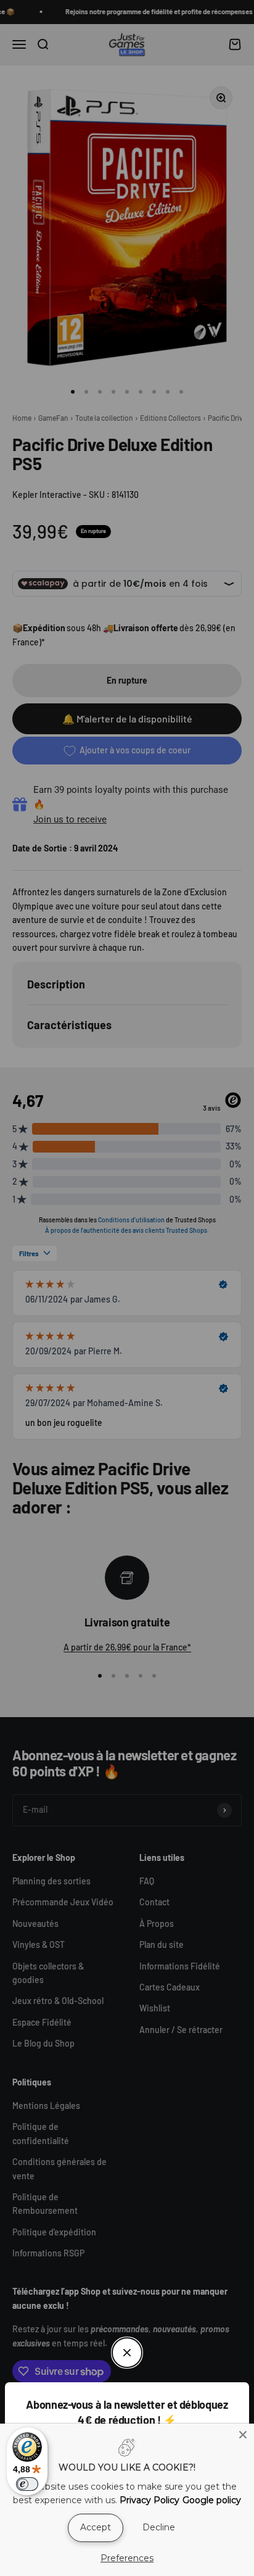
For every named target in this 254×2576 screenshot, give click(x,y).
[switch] (27, 2484)
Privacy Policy (150, 2500)
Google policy (212, 2500)
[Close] (243, 2435)
